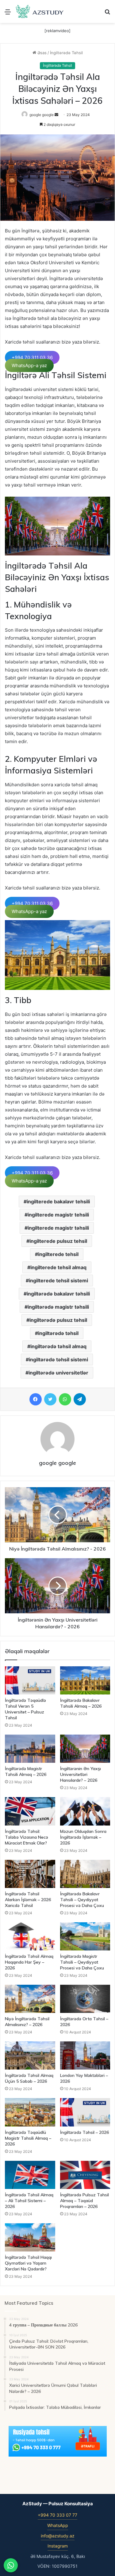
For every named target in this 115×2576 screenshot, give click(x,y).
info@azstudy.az (58, 2536)
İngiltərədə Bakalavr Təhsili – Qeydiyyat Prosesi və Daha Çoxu (82, 1900)
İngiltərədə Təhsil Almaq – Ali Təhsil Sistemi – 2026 (29, 2201)
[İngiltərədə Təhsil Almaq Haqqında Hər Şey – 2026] (30, 1936)
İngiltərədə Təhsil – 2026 (84, 2132)
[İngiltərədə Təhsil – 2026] (85, 2112)
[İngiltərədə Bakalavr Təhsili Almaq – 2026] (85, 1680)
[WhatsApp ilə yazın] (11, 2565)
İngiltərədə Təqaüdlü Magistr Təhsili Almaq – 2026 (28, 2138)
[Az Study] (40, 11)
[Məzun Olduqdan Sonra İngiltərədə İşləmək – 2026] (85, 1811)
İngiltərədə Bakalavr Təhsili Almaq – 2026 (81, 1703)
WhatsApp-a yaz (29, 365)
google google (42, 115)
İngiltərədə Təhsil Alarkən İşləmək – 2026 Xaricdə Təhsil (28, 1900)
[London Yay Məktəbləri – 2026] (85, 2055)
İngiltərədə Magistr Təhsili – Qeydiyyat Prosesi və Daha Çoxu (82, 1962)
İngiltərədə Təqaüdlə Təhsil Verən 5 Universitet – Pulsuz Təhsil (25, 1709)
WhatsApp (58, 2525)
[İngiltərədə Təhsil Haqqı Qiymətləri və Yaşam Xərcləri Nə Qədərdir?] (30, 2237)
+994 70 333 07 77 (57, 2515)
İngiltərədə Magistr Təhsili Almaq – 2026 (26, 1771)
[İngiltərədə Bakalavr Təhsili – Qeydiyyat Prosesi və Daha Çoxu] (85, 1874)
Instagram (58, 2546)
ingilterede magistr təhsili (58, 1228)
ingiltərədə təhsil (58, 1333)
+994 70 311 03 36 (32, 357)
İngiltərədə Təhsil (66, 53)
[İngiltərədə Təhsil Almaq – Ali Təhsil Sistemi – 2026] (30, 2175)
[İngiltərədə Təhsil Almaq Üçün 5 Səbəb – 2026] (30, 2055)
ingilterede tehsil (58, 1254)
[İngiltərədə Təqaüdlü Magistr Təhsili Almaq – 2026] (30, 2112)
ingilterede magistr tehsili (58, 1215)
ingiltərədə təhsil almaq (58, 1346)
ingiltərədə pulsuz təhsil (58, 1320)
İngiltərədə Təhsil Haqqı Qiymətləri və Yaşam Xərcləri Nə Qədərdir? (28, 2263)
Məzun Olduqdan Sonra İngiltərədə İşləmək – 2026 (83, 1837)
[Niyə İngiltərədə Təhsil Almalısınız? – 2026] (30, 1999)
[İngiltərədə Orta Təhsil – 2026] (85, 1999)
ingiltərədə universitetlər (58, 1373)
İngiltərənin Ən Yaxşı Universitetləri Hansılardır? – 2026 (80, 1774)
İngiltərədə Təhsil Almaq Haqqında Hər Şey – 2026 (29, 1962)
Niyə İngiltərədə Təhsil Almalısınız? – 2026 (27, 2022)
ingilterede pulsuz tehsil (58, 1241)
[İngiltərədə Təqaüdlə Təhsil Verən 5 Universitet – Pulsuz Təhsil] (30, 1680)
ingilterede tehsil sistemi (58, 1280)
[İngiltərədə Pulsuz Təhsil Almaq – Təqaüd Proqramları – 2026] (85, 2175)
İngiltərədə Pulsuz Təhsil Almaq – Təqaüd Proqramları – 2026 (84, 2201)
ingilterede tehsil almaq (58, 1267)
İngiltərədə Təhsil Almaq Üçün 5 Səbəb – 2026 (29, 2078)
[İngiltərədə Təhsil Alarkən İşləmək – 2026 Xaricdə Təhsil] (30, 1874)
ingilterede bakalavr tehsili (58, 1202)
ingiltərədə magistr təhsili (58, 1307)
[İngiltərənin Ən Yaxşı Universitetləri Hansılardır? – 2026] (85, 1749)
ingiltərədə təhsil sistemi (58, 1359)
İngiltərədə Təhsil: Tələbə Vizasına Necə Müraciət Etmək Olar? (27, 1837)
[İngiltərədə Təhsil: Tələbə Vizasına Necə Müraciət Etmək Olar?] (30, 1811)
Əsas (41, 53)
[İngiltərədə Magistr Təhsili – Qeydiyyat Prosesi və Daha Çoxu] (85, 1936)
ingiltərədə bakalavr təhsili (58, 1294)
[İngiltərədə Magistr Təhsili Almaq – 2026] (30, 1749)
